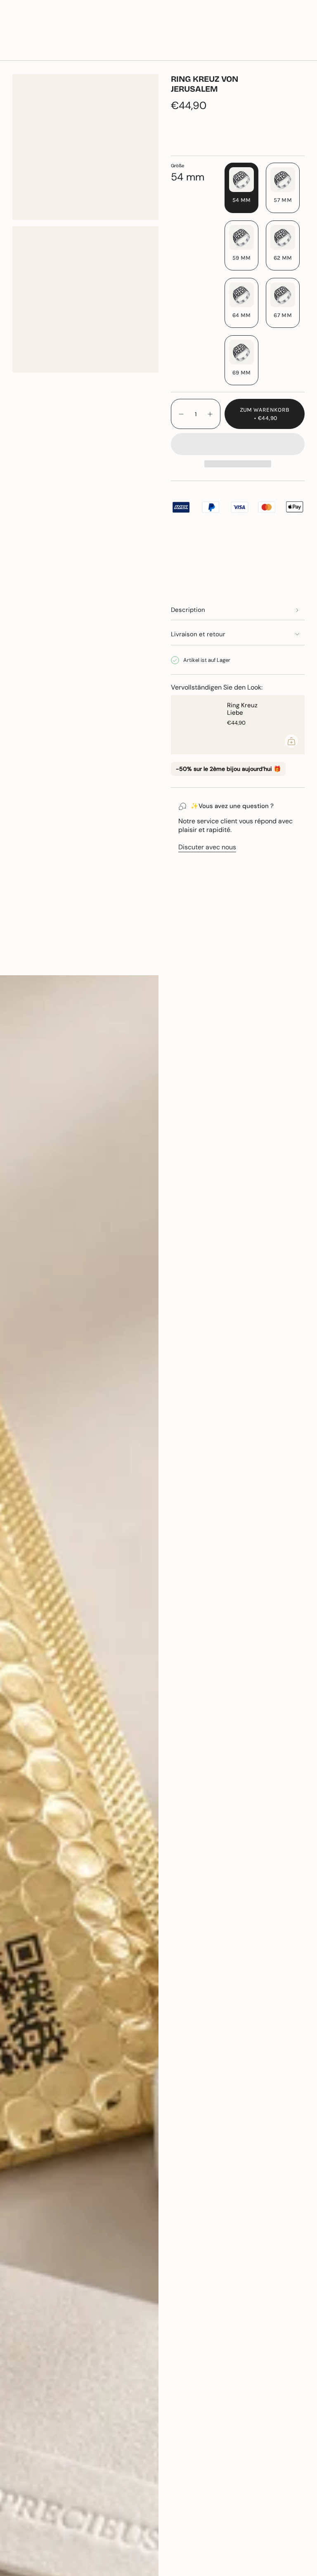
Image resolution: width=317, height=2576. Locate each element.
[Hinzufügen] (291, 741)
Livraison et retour (198, 634)
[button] (101, 51)
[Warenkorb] (300, 51)
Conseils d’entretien (50, 961)
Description (188, 610)
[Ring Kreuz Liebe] (196, 725)
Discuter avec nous (207, 847)
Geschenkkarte (222, 27)
